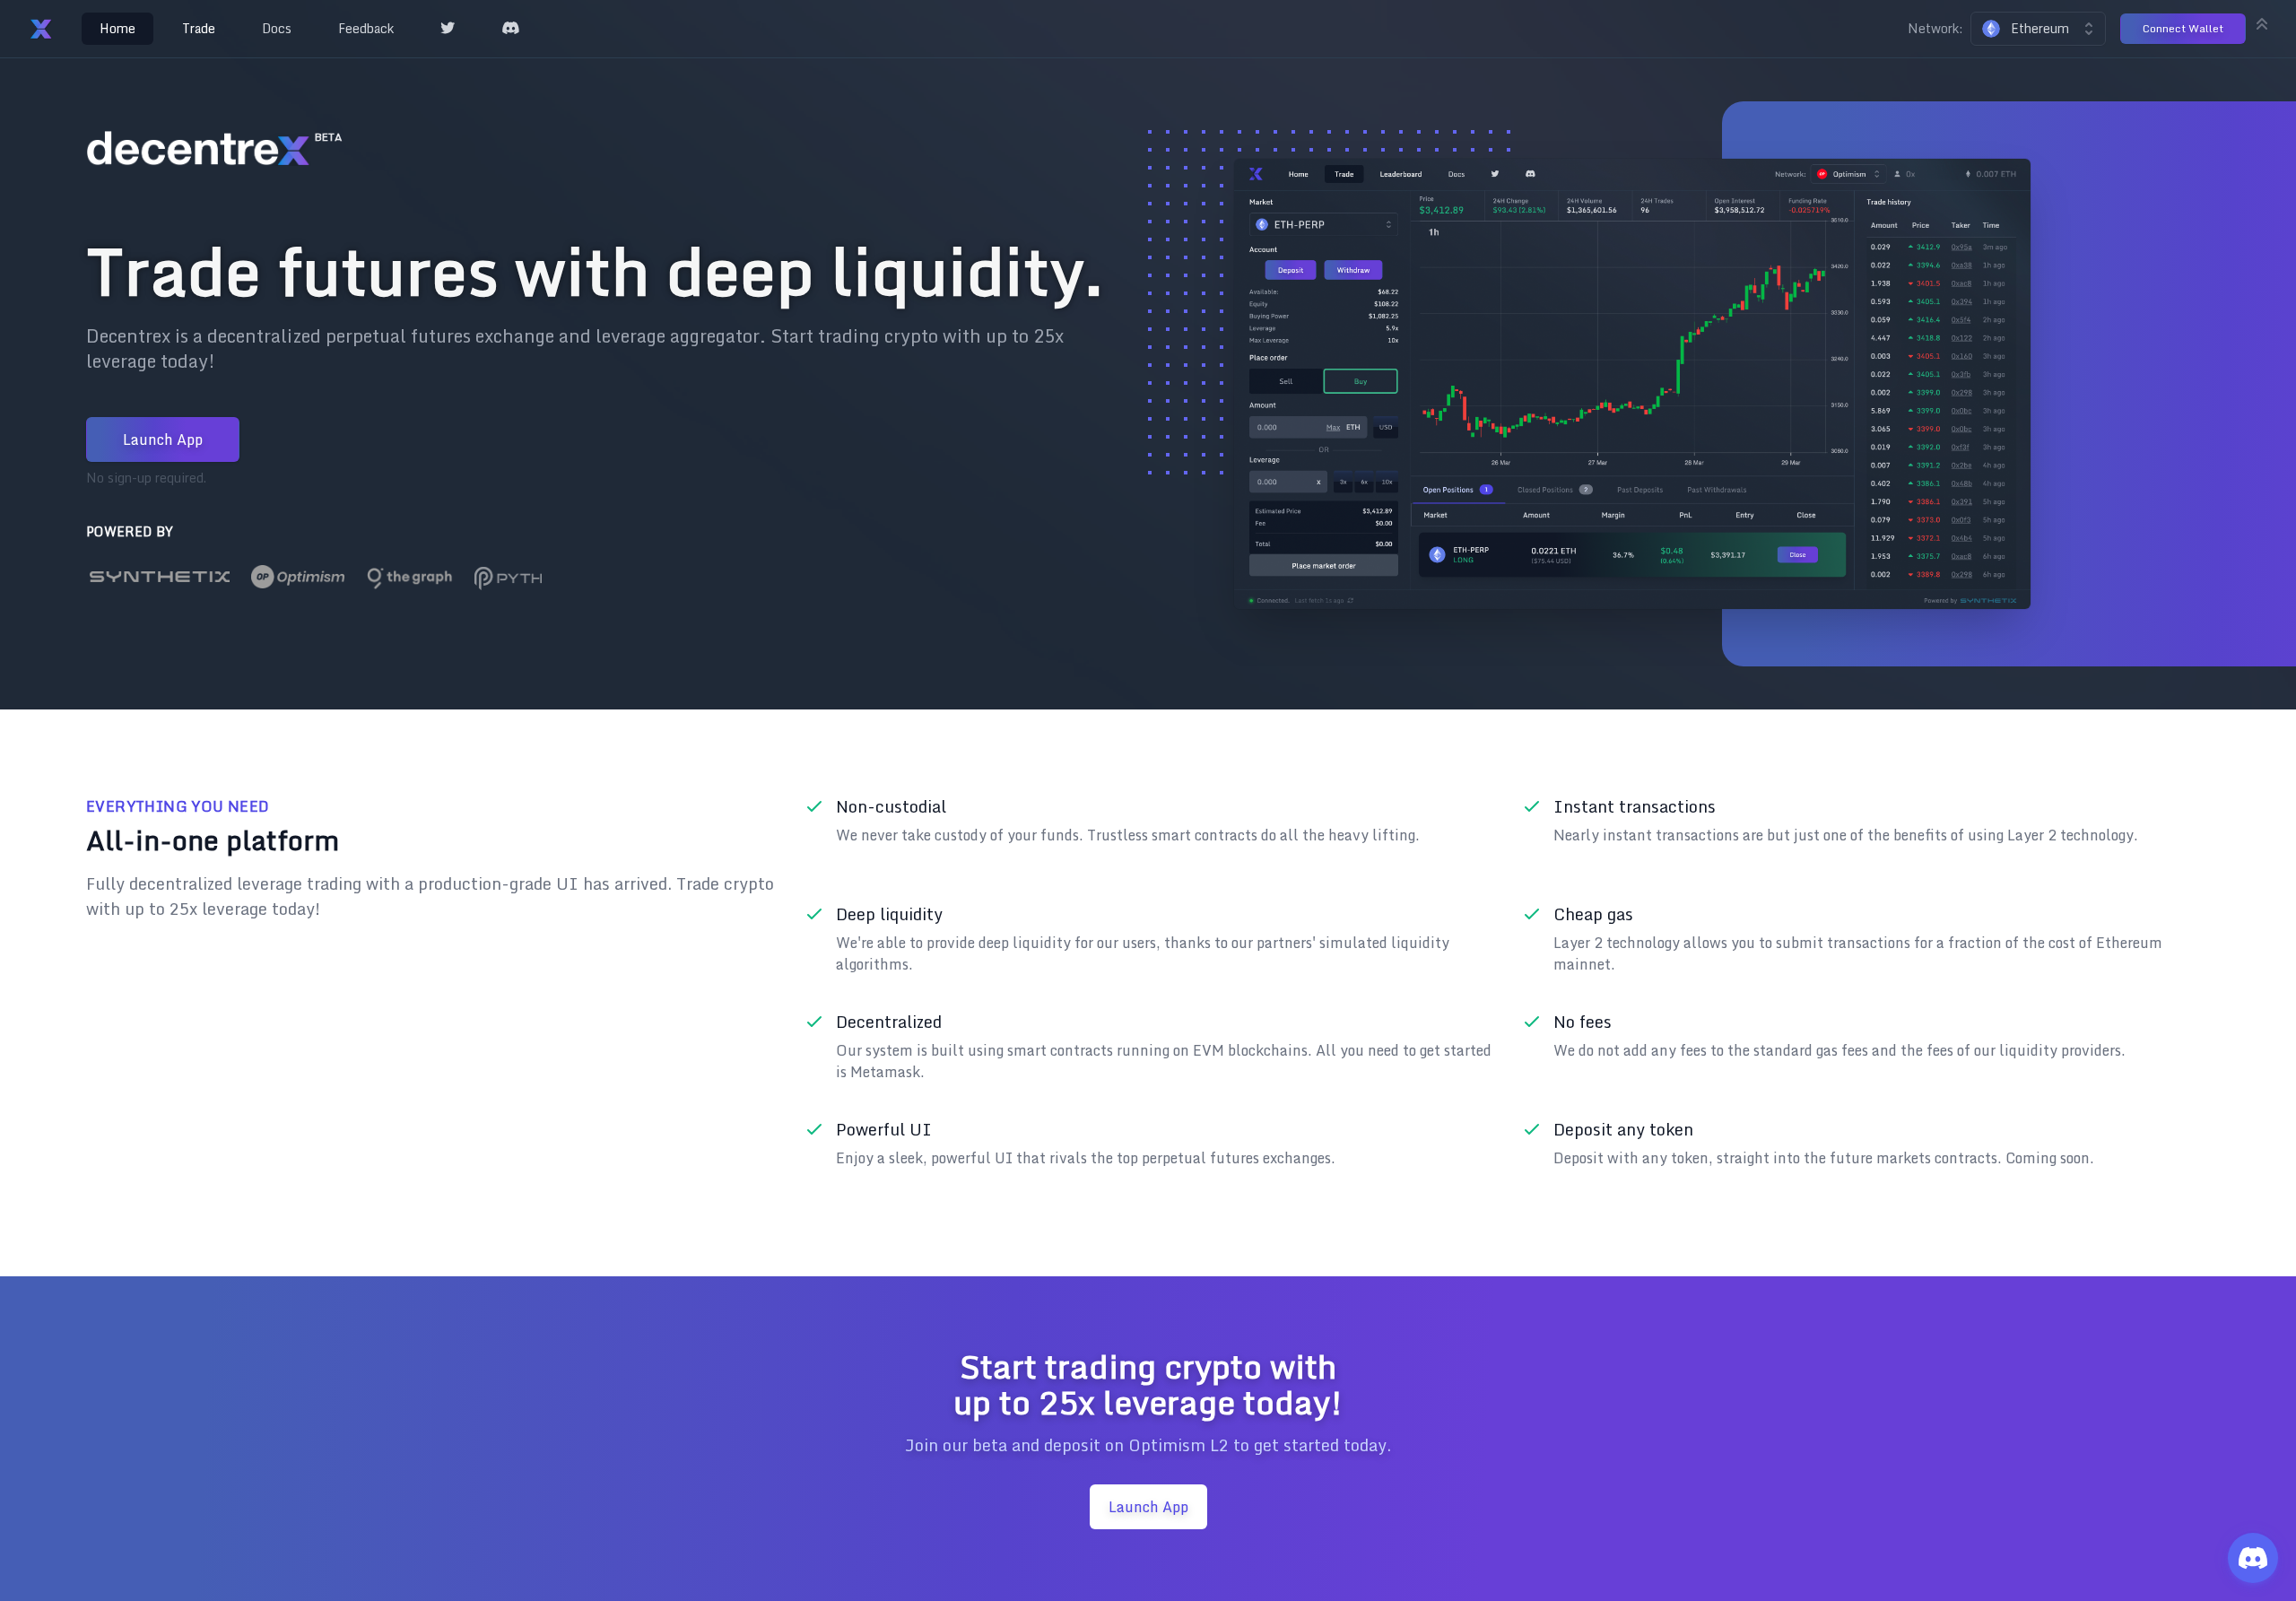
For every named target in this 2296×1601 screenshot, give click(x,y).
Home (117, 28)
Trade (199, 28)
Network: (1935, 29)
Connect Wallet (2183, 28)
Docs (277, 28)
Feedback (366, 28)
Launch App (163, 439)
